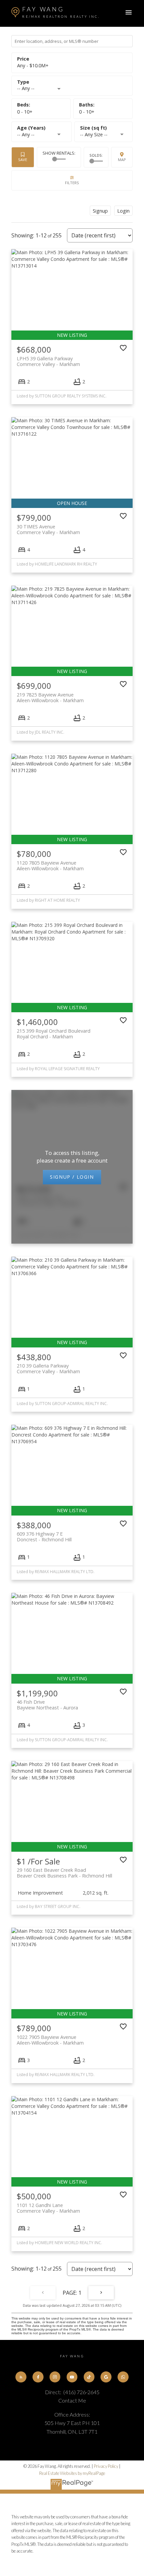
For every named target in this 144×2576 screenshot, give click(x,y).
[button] (21, 2377)
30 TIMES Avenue (48, 529)
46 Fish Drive (47, 1705)
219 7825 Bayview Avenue (50, 697)
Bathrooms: (87, 112)
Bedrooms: (25, 112)
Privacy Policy (106, 2466)
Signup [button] (100, 211)
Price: (33, 65)
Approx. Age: (41, 128)
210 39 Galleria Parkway (48, 1369)
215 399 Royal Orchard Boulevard (54, 1034)
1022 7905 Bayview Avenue (50, 2040)
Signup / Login (72, 1177)
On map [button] (122, 157)
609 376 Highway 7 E (44, 1537)
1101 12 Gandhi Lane (48, 2208)
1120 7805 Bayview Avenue (50, 866)
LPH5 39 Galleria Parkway (48, 361)
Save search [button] (23, 157)
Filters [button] (72, 180)
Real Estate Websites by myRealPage (72, 2473)
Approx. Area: (103, 128)
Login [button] (123, 211)
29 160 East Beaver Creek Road (64, 1873)
